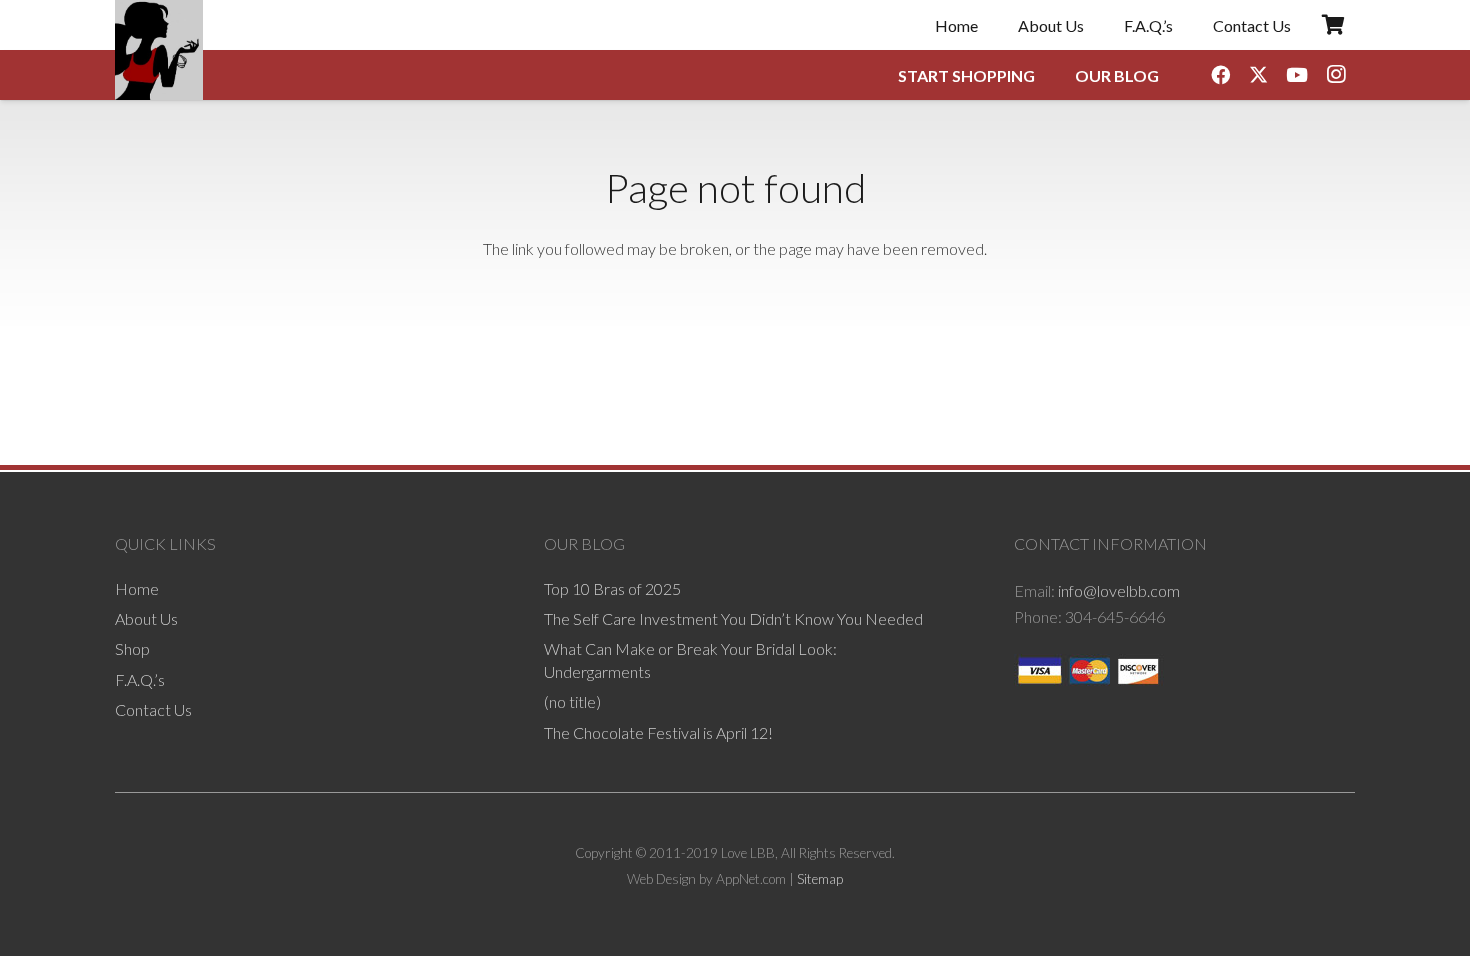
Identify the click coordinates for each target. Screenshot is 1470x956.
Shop (132, 648)
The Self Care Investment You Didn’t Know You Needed (733, 618)
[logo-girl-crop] (159, 50)
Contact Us (153, 709)
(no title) (572, 701)
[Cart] (1333, 25)
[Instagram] (1336, 75)
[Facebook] (1220, 75)
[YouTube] (1297, 75)
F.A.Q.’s (140, 679)
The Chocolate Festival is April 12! (658, 732)
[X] (1259, 75)
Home (137, 588)
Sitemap (820, 879)
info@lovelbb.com (1119, 590)
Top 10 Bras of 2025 (612, 588)
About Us (146, 618)
